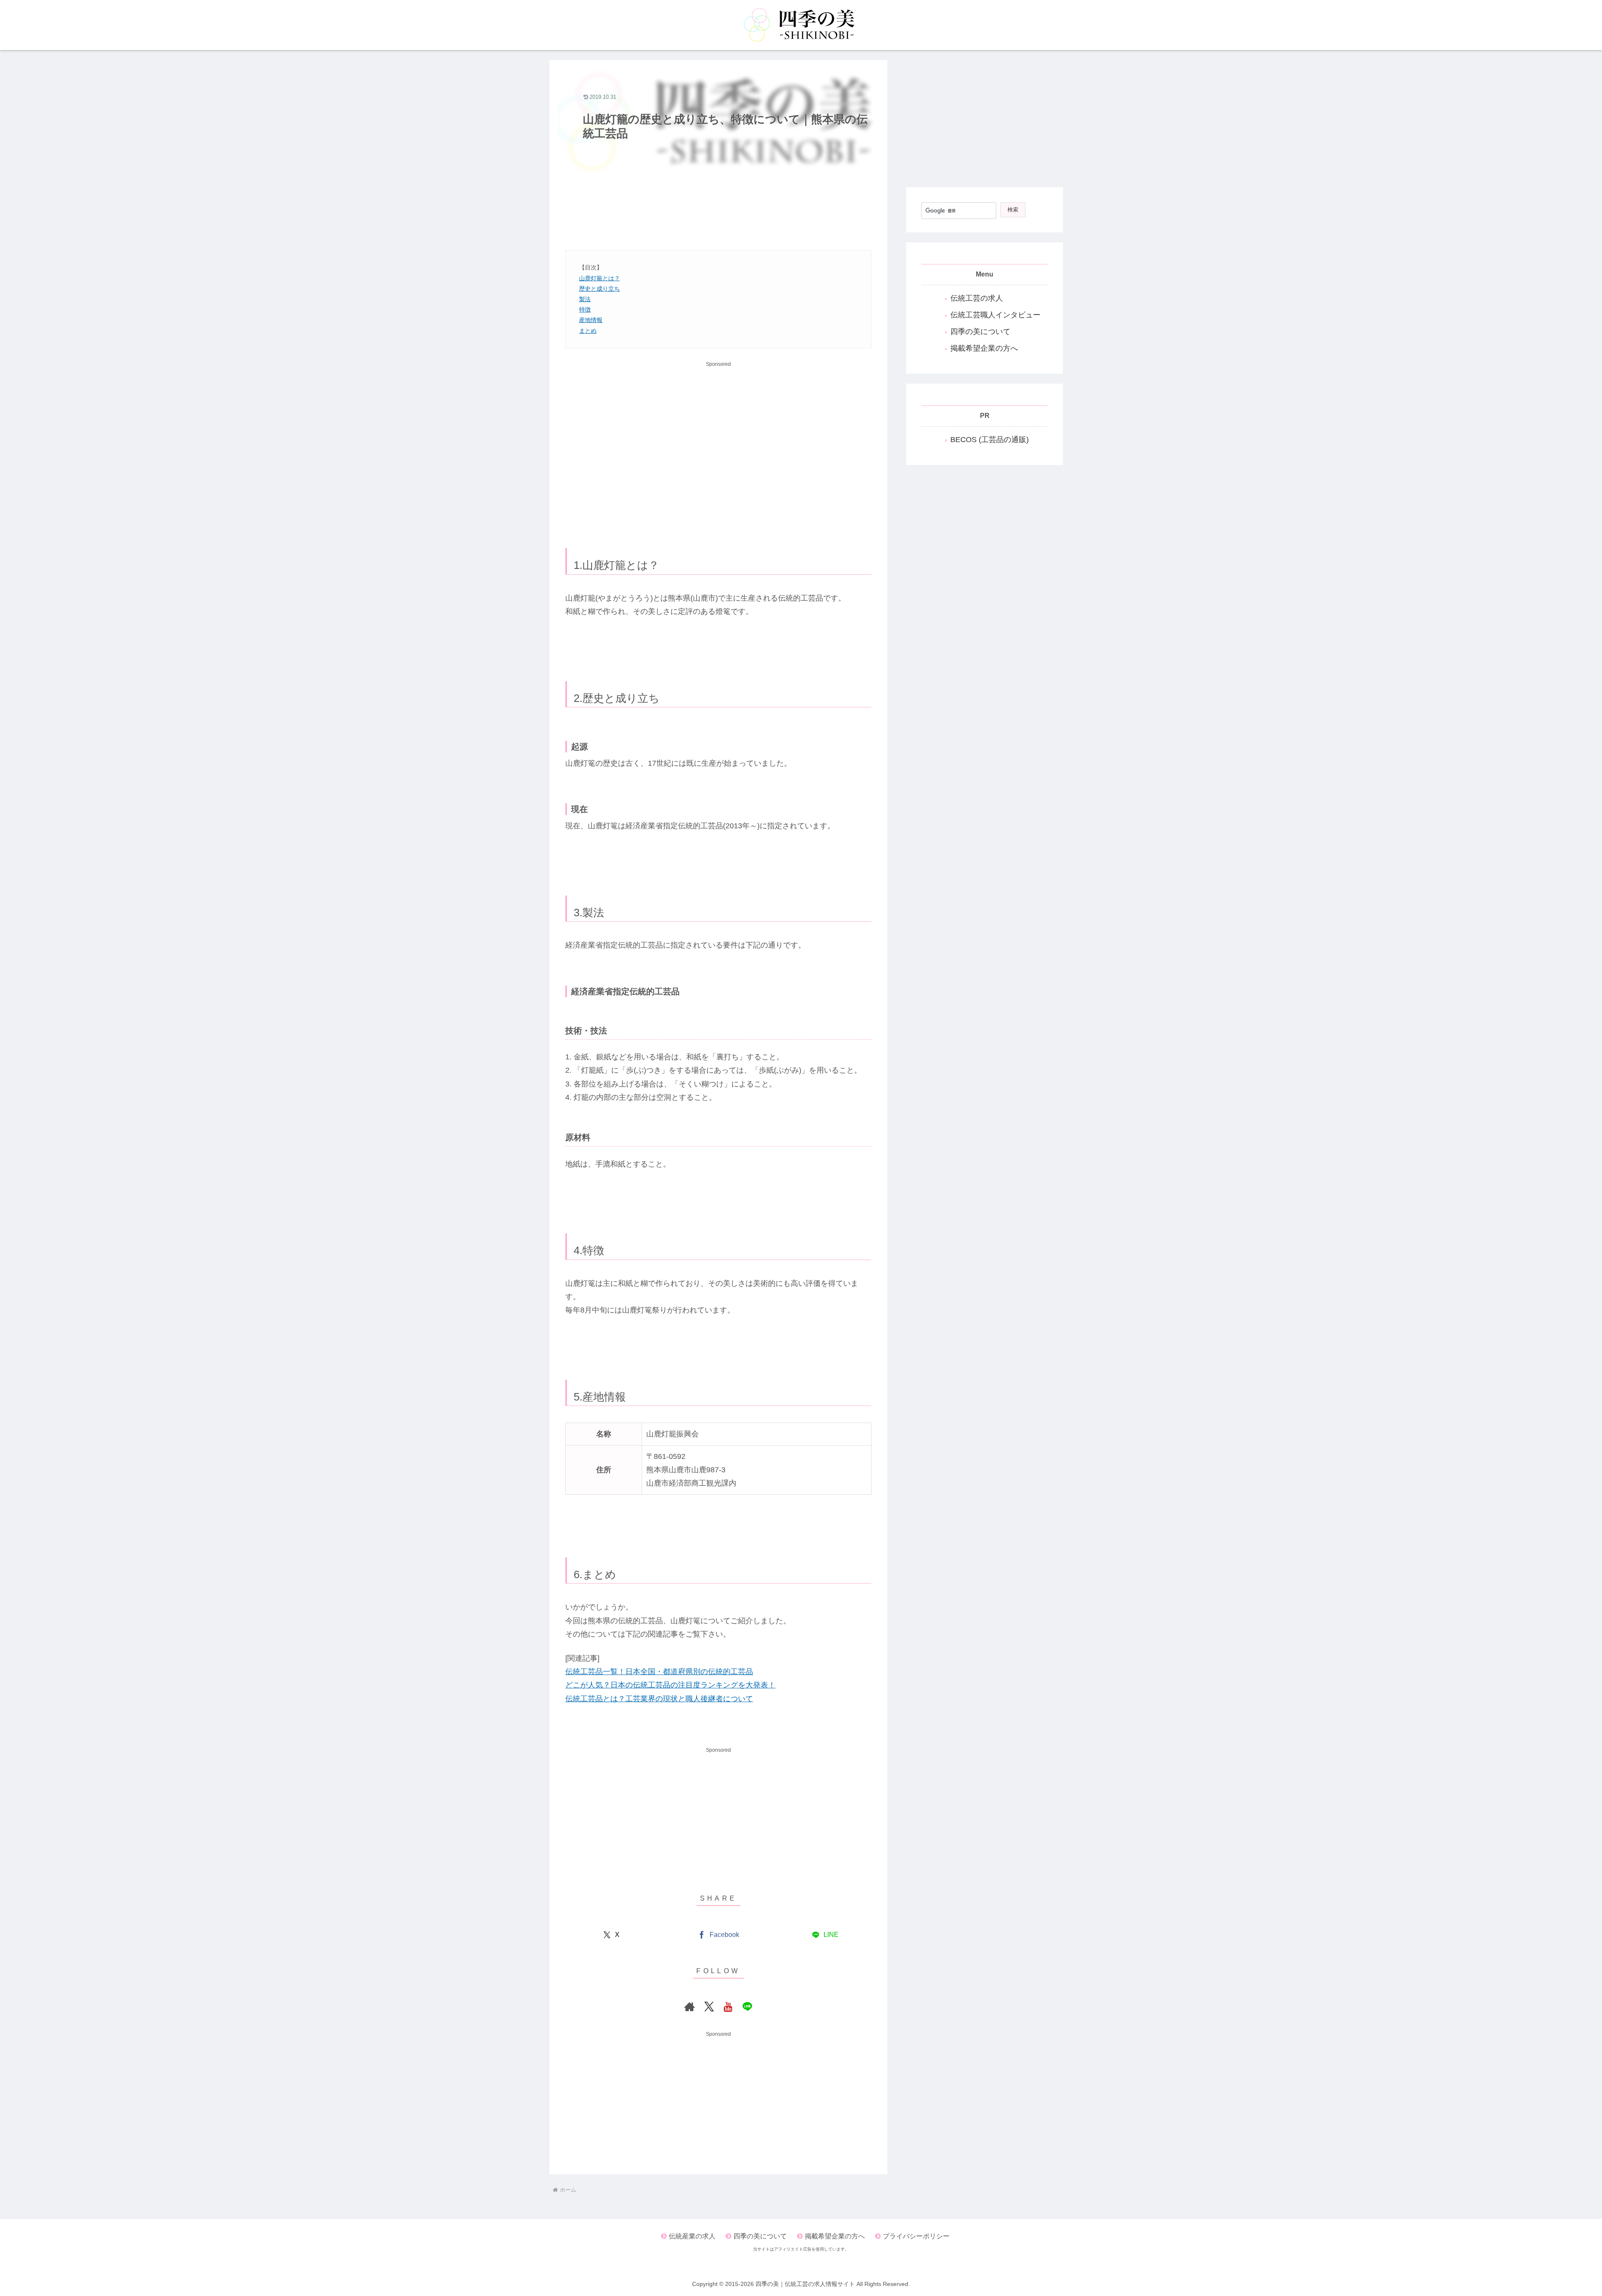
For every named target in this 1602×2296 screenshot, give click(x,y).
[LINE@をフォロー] (747, 2007)
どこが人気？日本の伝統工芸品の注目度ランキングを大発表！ (670, 1685)
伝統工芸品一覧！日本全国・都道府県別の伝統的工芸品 (659, 1672)
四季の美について (980, 332)
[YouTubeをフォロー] (728, 2007)
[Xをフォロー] (709, 2007)
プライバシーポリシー (916, 2236)
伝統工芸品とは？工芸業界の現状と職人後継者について (659, 1699)
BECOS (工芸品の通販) (990, 440)
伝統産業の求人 (692, 2236)
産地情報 (591, 320)
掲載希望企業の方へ (984, 348)
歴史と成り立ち (599, 289)
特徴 (585, 309)
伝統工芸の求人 (977, 298)
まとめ (588, 331)
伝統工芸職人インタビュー (995, 315)
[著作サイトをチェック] (690, 2007)
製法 (585, 299)
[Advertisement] (718, 203)
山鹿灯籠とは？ (599, 278)
